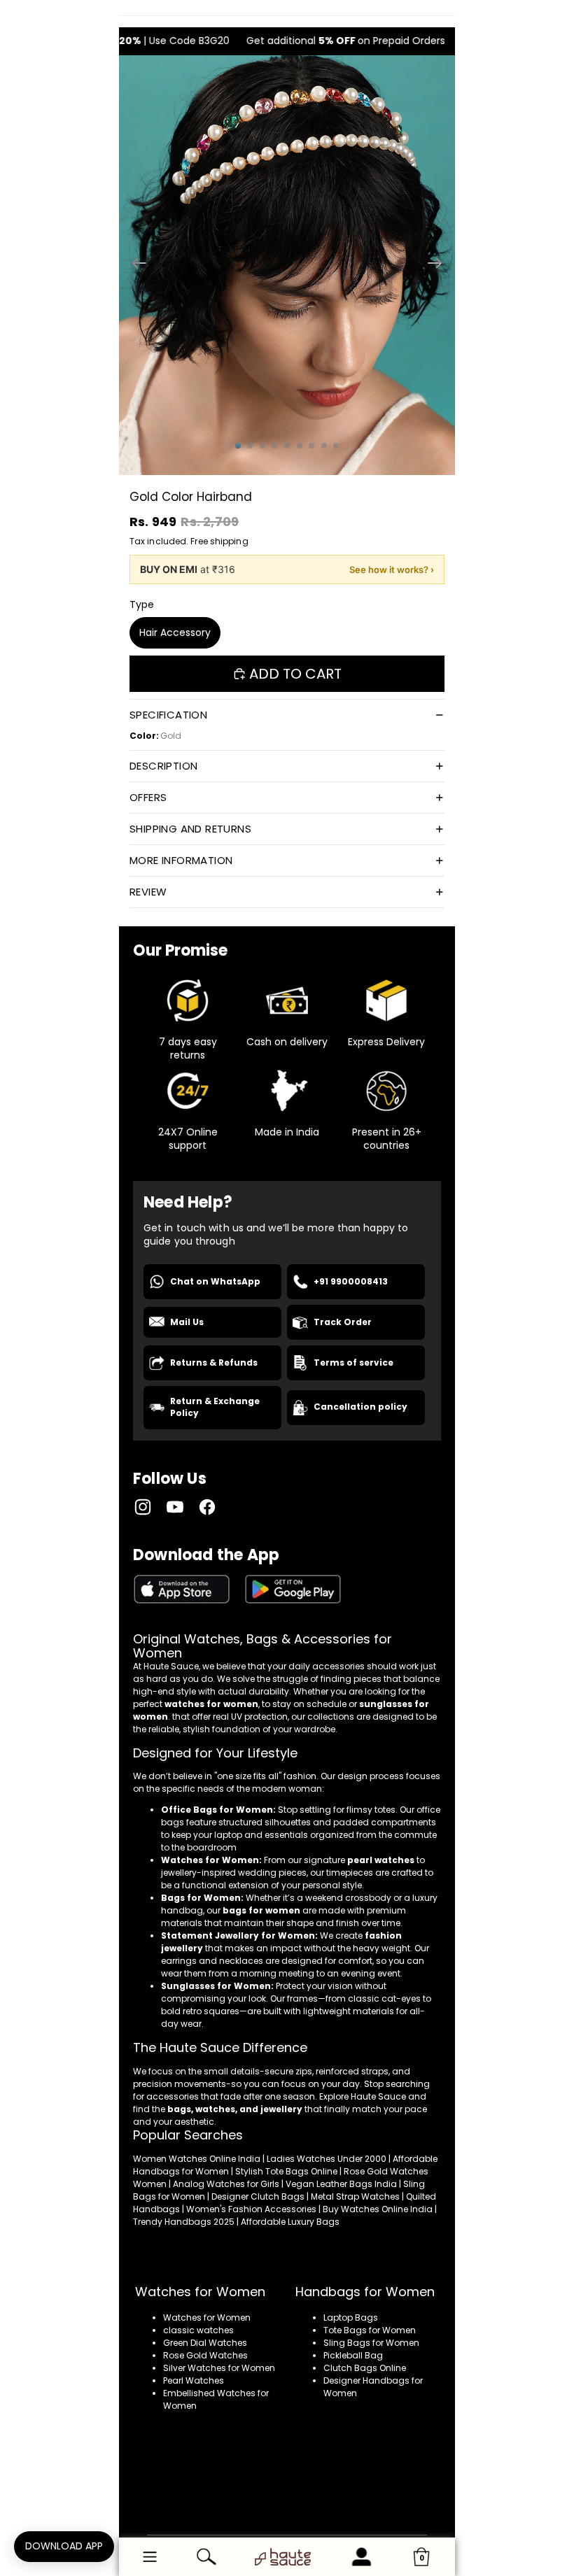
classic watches (198, 2330)
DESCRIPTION (163, 766)
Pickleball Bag (353, 2355)
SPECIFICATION (168, 715)
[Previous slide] (135, 265)
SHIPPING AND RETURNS (190, 829)
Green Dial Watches (205, 2343)
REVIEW (148, 892)
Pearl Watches (194, 2380)
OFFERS (148, 797)
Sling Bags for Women (371, 2343)
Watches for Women (207, 2317)
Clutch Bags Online (365, 2368)
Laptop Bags (351, 2317)
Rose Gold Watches (205, 2355)
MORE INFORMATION (181, 860)
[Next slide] (439, 265)
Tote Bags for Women (370, 2330)
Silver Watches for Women (219, 2368)
